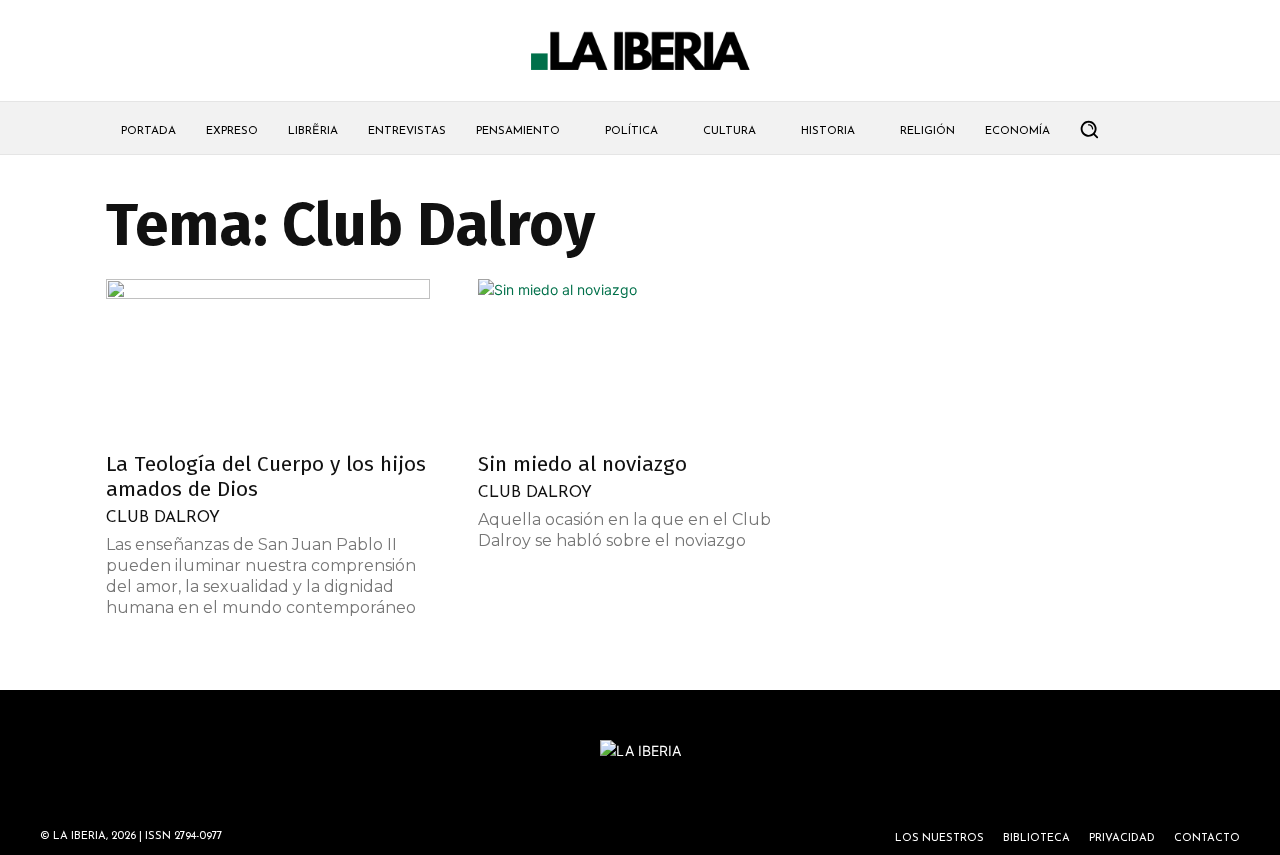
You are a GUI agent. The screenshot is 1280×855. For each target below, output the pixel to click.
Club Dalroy (163, 518)
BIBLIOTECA (1036, 838)
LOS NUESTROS (939, 838)
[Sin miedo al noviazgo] (640, 359)
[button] (1089, 129)
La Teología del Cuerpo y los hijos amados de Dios (266, 476)
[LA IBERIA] (640, 51)
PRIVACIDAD (1122, 838)
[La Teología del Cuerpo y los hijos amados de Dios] (268, 359)
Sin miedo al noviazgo (582, 464)
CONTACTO (1207, 838)
